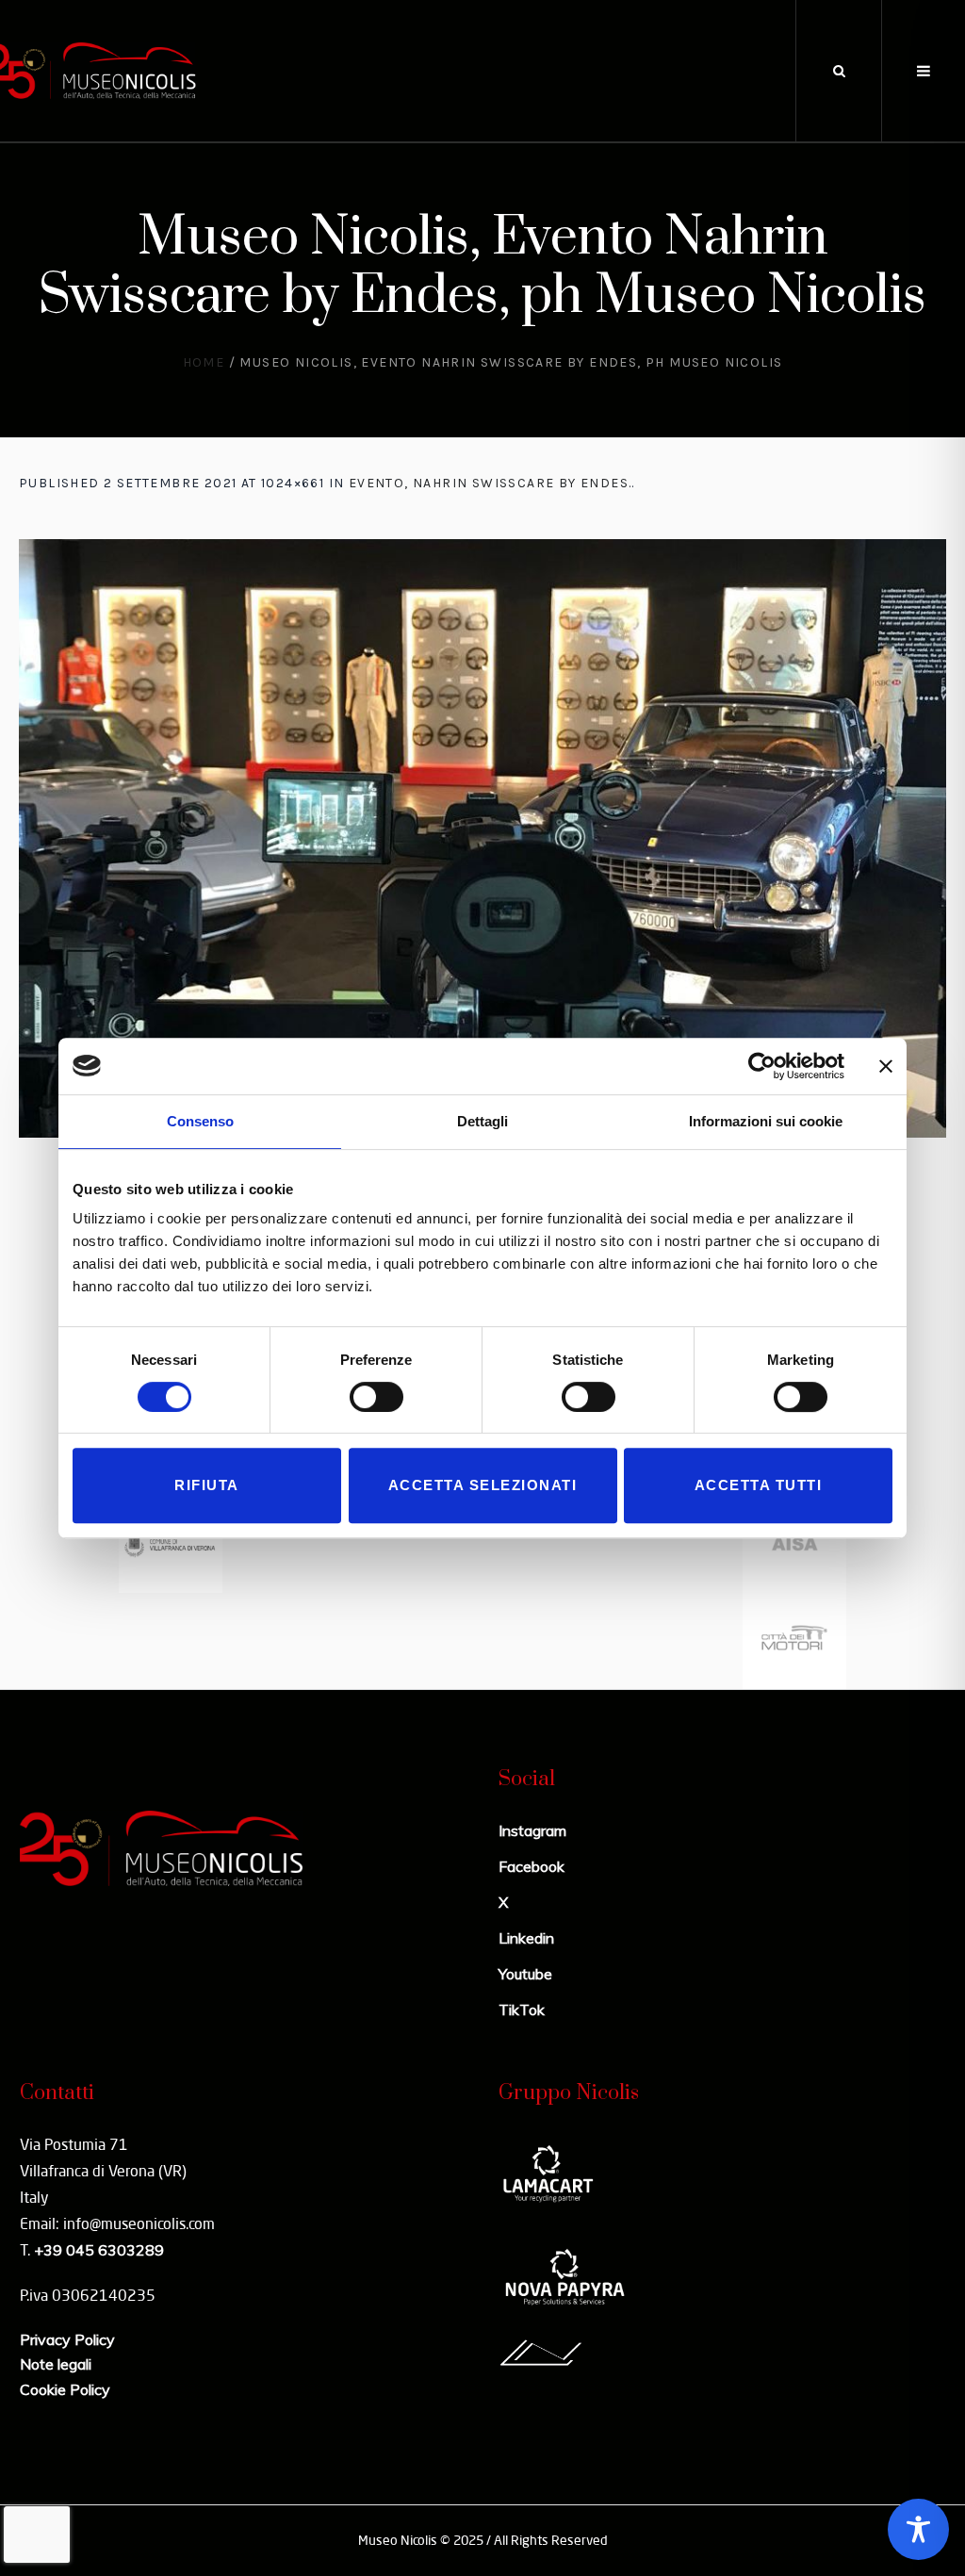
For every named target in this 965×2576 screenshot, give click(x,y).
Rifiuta (207, 1485)
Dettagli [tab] (482, 1121)
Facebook (532, 1866)
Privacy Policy (67, 2339)
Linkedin (526, 1938)
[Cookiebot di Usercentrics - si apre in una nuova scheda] (762, 1066)
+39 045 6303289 (99, 2250)
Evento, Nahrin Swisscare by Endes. (491, 483)
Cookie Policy (65, 2389)
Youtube (525, 1974)
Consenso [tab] (200, 1121)
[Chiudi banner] (886, 1066)
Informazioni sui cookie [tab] (766, 1121)
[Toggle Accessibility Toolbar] (918, 2529)
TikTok (522, 2010)
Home (204, 362)
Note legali (56, 2364)
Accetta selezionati (483, 1485)
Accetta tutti (759, 1485)
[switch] (376, 1397)
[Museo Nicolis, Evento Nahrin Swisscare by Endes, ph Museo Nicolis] (482, 838)
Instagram (532, 1830)
